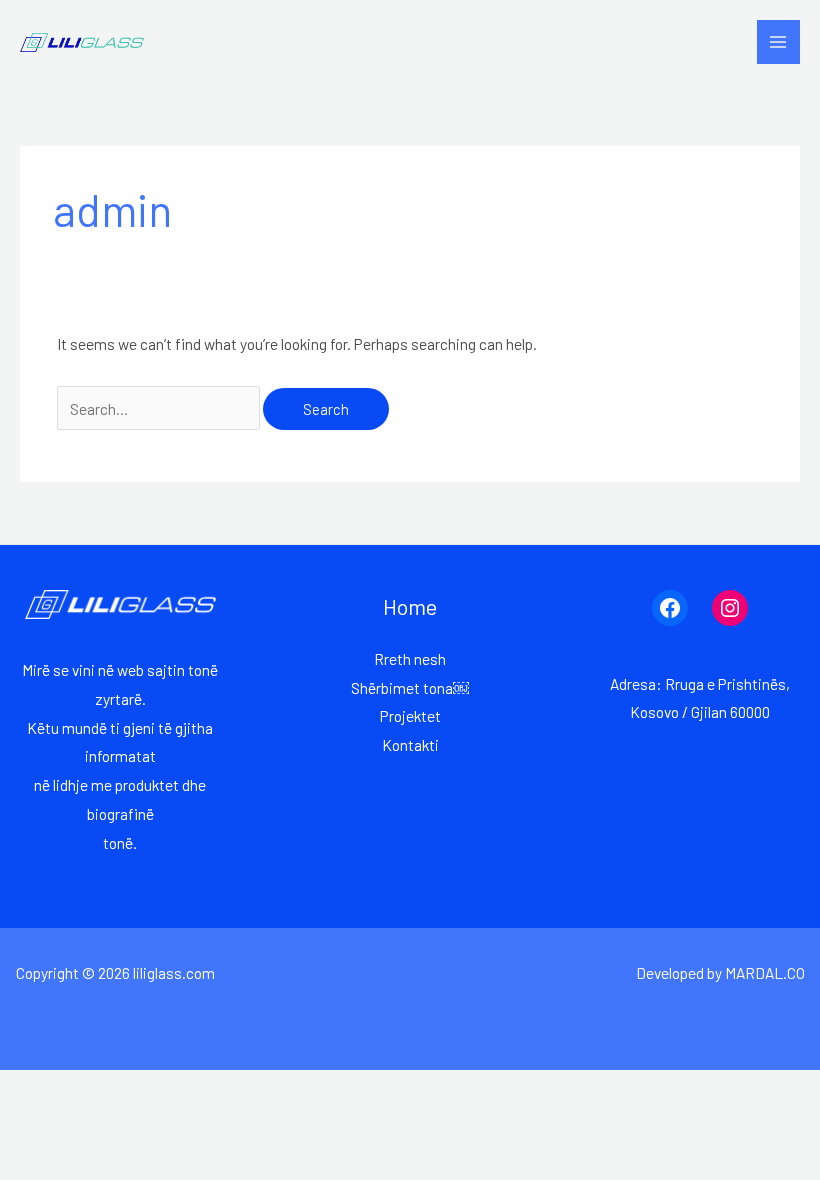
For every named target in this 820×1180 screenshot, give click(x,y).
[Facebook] (670, 608)
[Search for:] (160, 408)
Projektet (410, 715)
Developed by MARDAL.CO (720, 972)
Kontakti (410, 744)
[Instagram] (730, 608)
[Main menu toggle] (778, 41)
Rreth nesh (410, 658)
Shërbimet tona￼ (410, 687)
